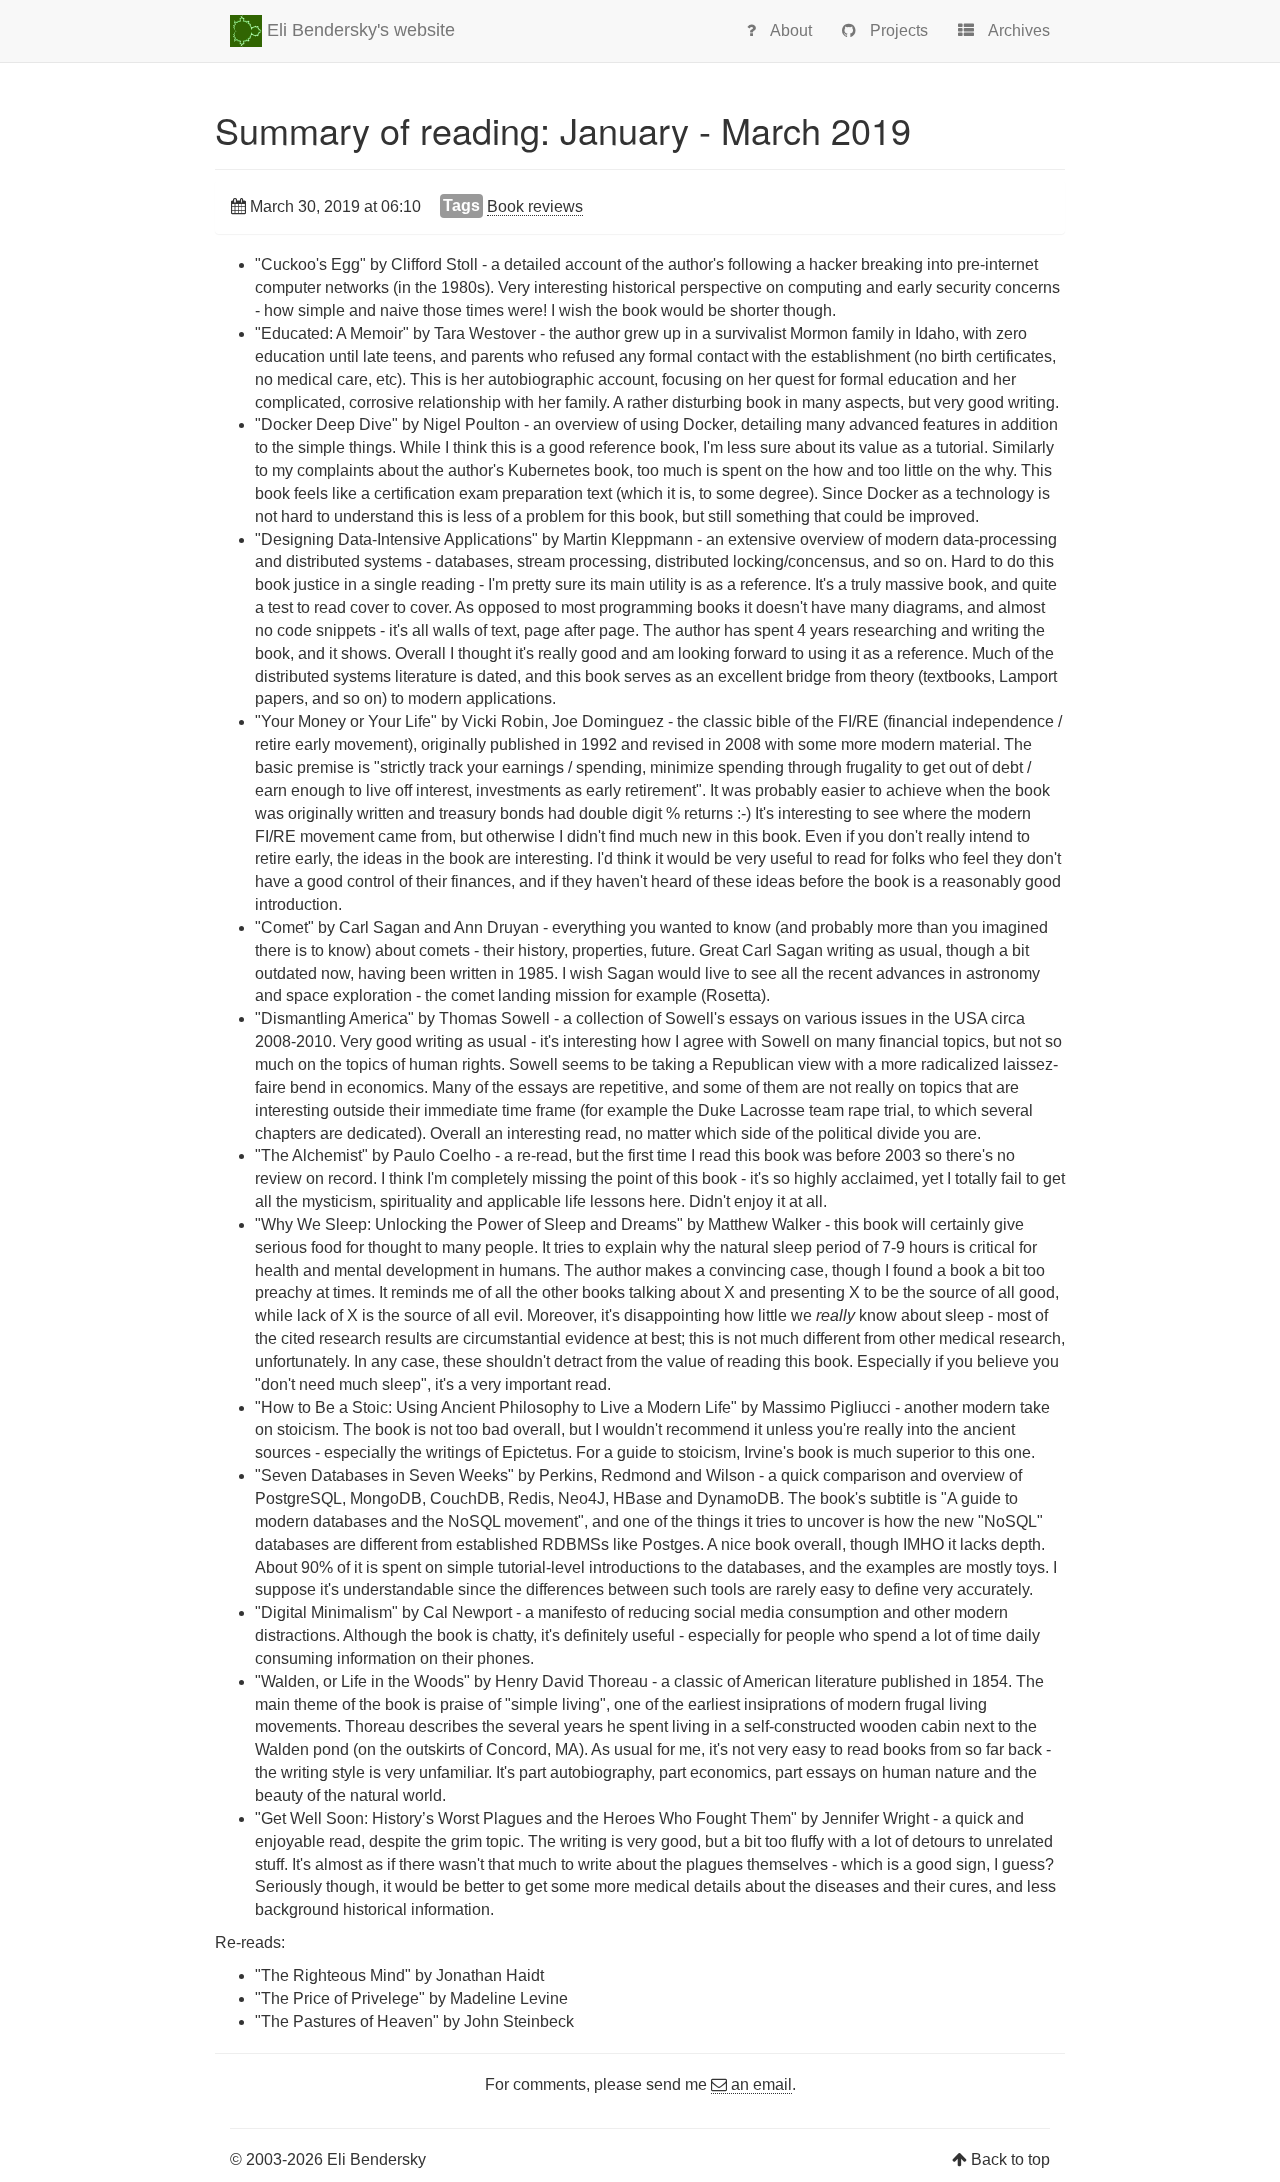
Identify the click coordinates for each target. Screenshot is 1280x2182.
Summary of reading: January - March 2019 (563, 129)
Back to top (1010, 2159)
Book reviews (535, 206)
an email (759, 2084)
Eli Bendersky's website (358, 30)
